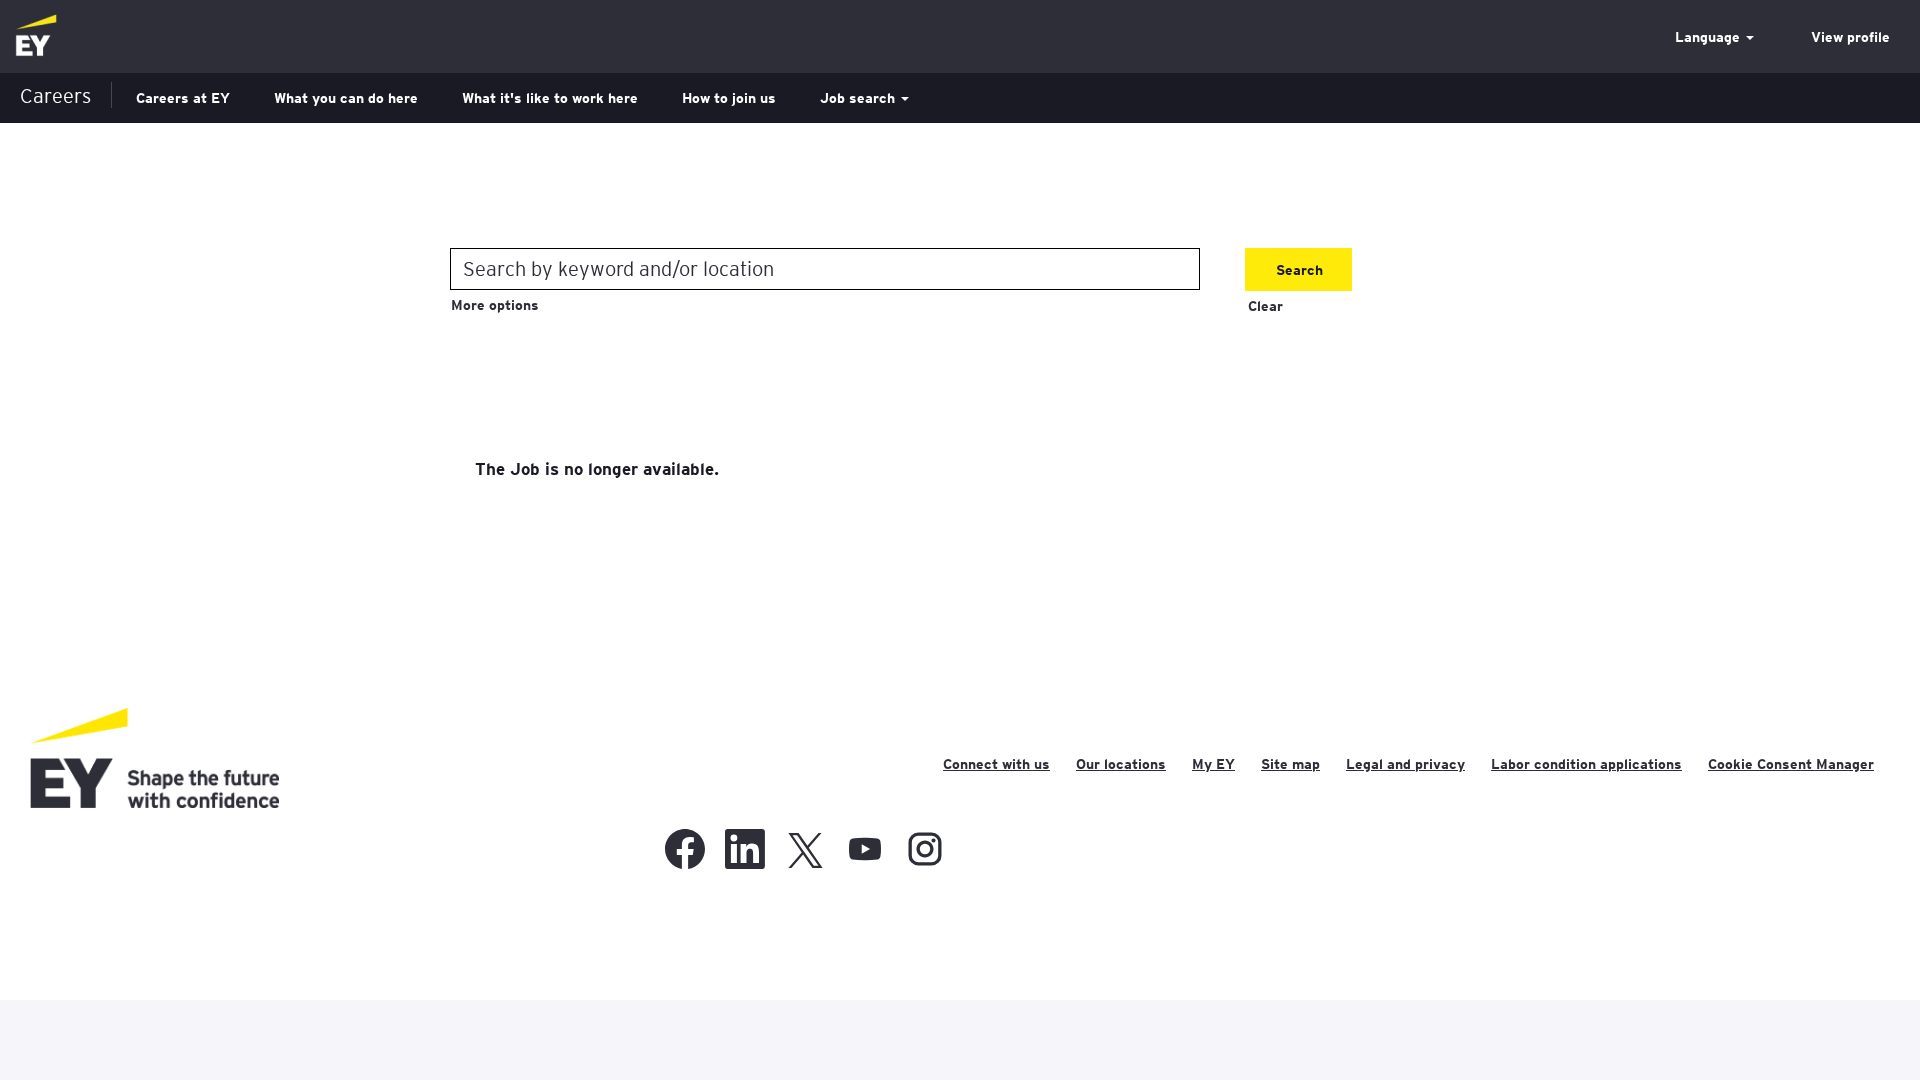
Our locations (1121, 764)
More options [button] (495, 305)
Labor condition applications (1586, 764)
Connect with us (996, 764)
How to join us (729, 98)
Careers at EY (183, 98)
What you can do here (346, 98)
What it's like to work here (550, 98)
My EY (1213, 764)
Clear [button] (1265, 306)
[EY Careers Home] (36, 36)
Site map (1290, 764)
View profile (1850, 37)
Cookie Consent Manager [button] (1791, 764)
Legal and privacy (1405, 764)
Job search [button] (859, 98)
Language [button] (1709, 37)
